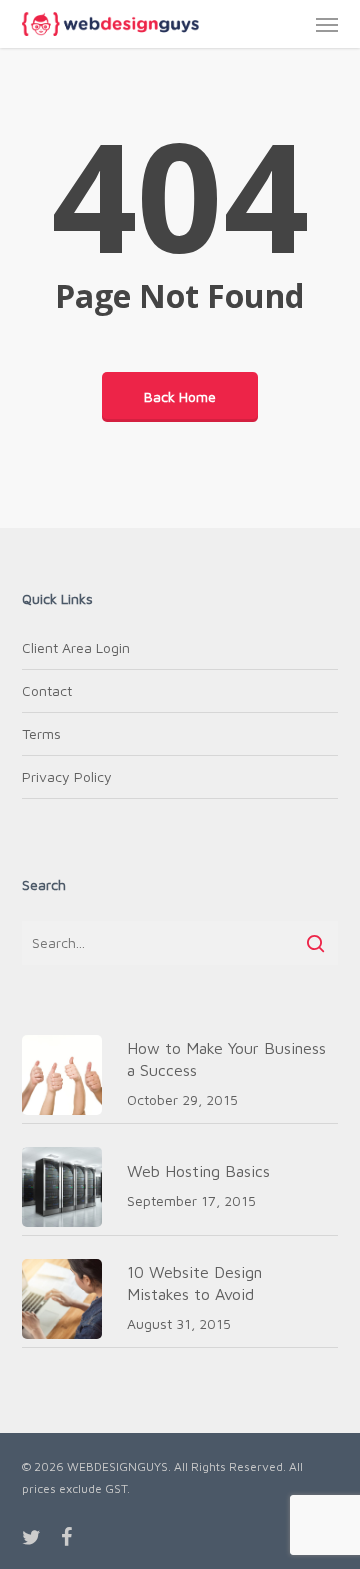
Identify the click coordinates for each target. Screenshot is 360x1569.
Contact (47, 690)
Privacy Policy (67, 776)
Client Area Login (76, 647)
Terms (41, 733)
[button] (327, 24)
